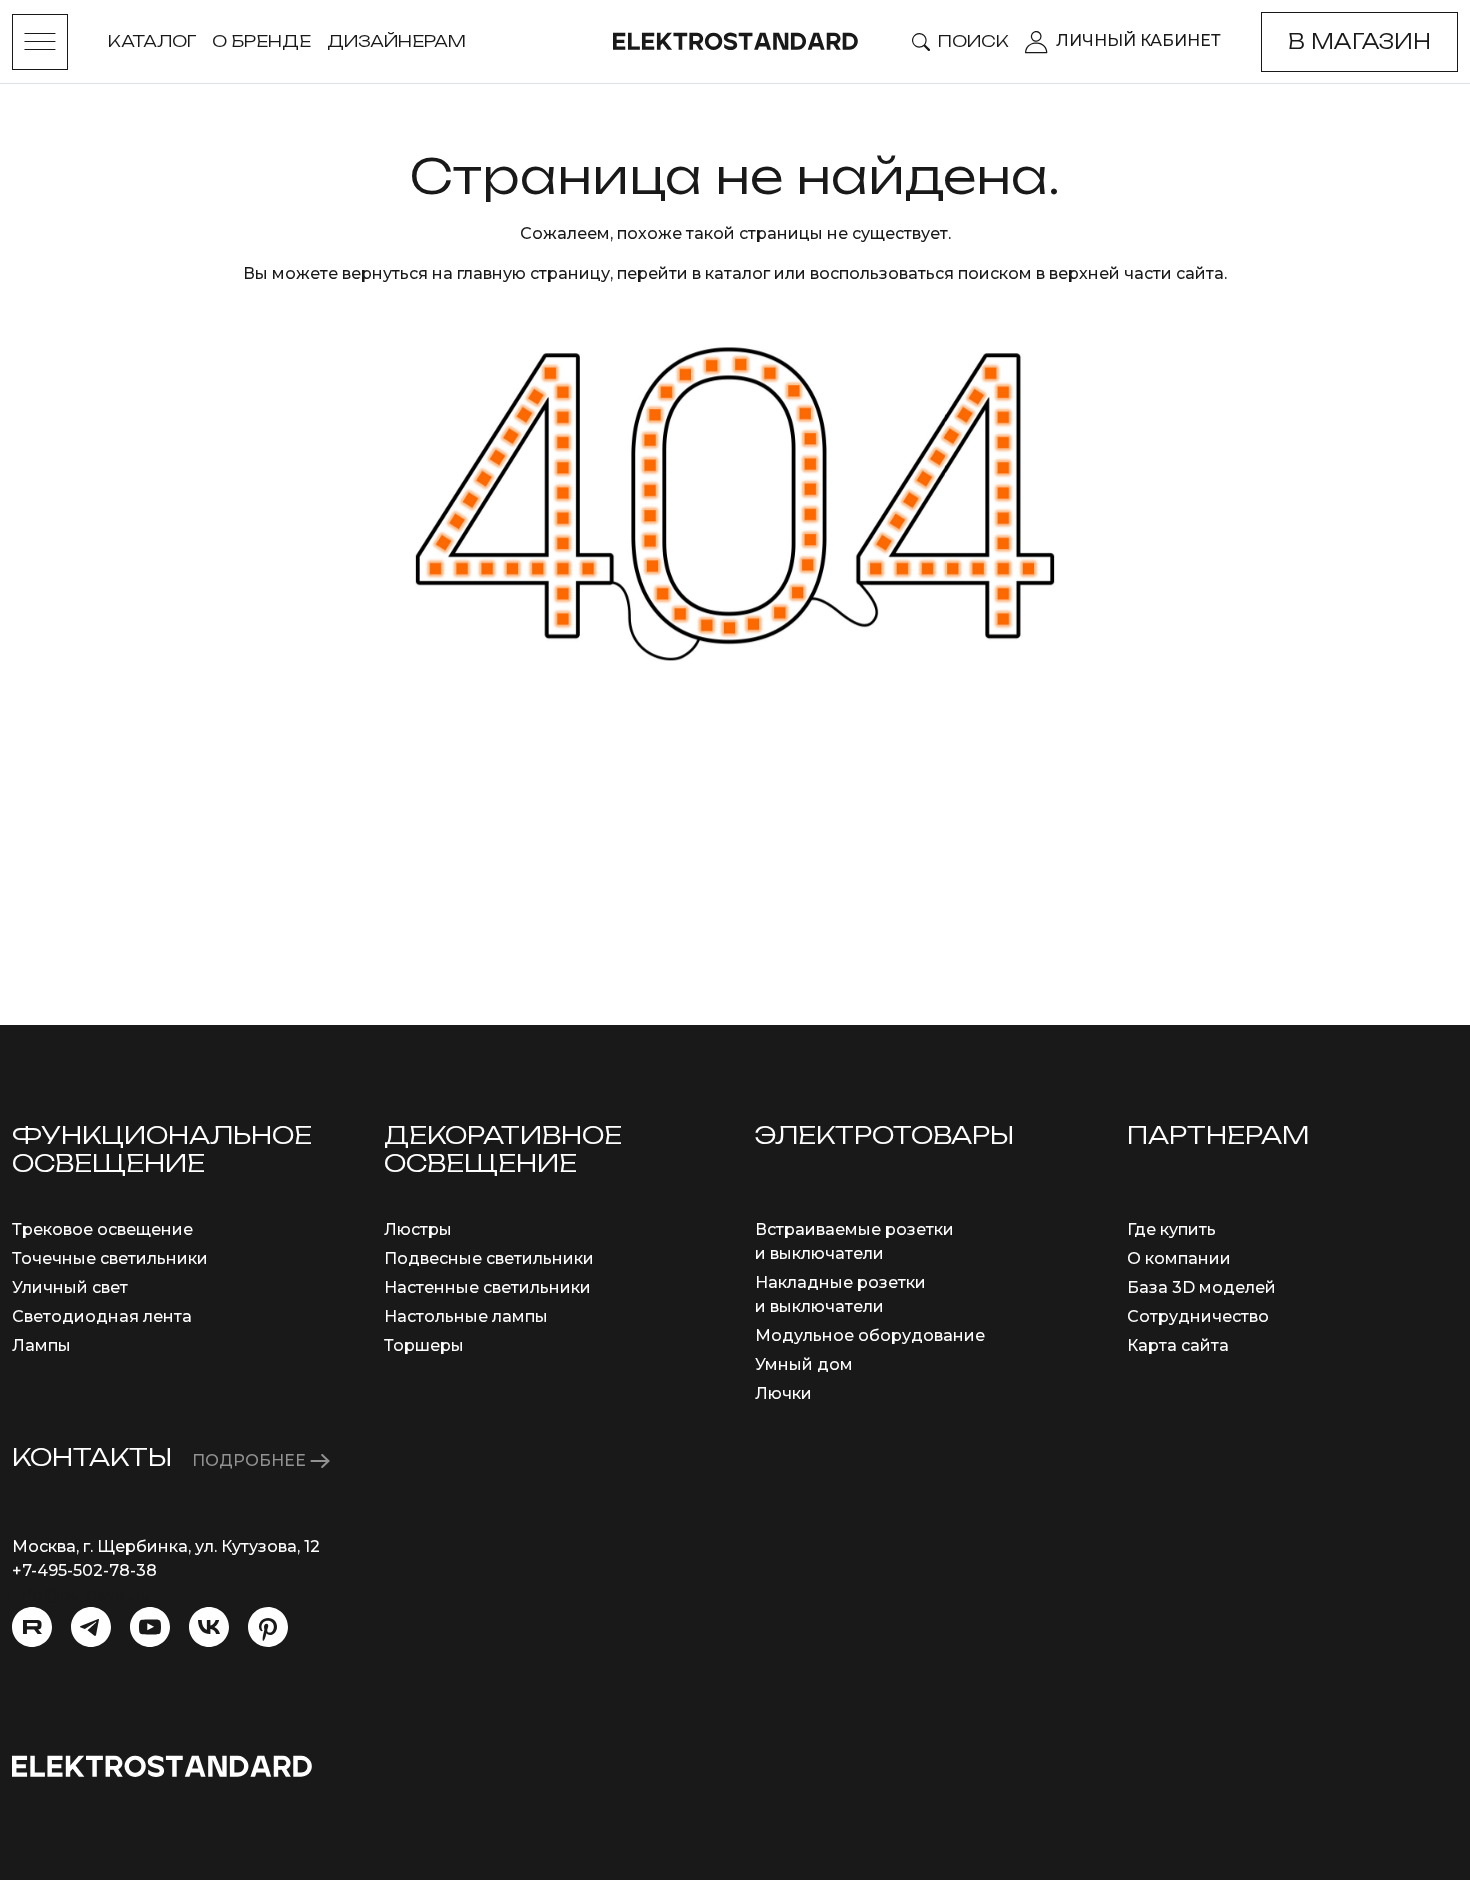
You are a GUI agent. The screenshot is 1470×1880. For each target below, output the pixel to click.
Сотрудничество (1198, 1316)
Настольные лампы (466, 1316)
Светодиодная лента (102, 1316)
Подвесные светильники (489, 1258)
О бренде (261, 41)
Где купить (1171, 1229)
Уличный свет (70, 1287)
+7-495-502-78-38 (84, 1570)
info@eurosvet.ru (81, 1594)
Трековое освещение (102, 1229)
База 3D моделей (1201, 1287)
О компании (1179, 1258)
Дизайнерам (396, 41)
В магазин (1359, 41)
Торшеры (424, 1345)
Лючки (783, 1393)
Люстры (418, 1229)
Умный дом (804, 1364)
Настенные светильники (487, 1287)
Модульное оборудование (870, 1335)
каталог (737, 273)
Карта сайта (1178, 1345)
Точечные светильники (110, 1258)
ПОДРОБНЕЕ (251, 1460)
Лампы (41, 1345)
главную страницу (533, 273)
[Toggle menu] (40, 42)
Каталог (152, 41)
